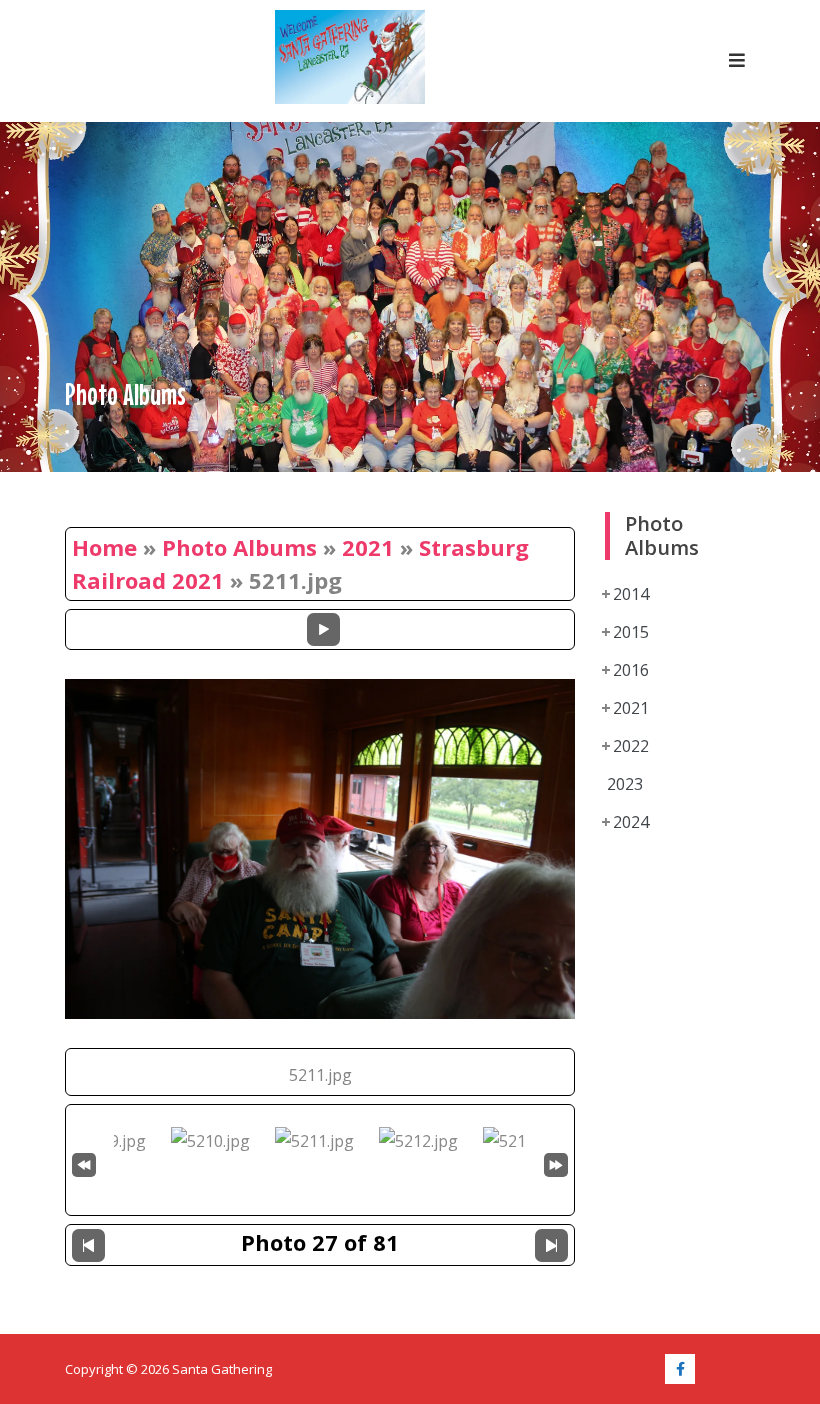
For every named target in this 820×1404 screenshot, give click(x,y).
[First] (84, 1162)
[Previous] (88, 1245)
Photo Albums (239, 547)
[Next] (551, 1245)
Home (104, 547)
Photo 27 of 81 (320, 1242)
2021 (368, 547)
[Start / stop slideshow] (323, 629)
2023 (625, 784)
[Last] (556, 1162)
